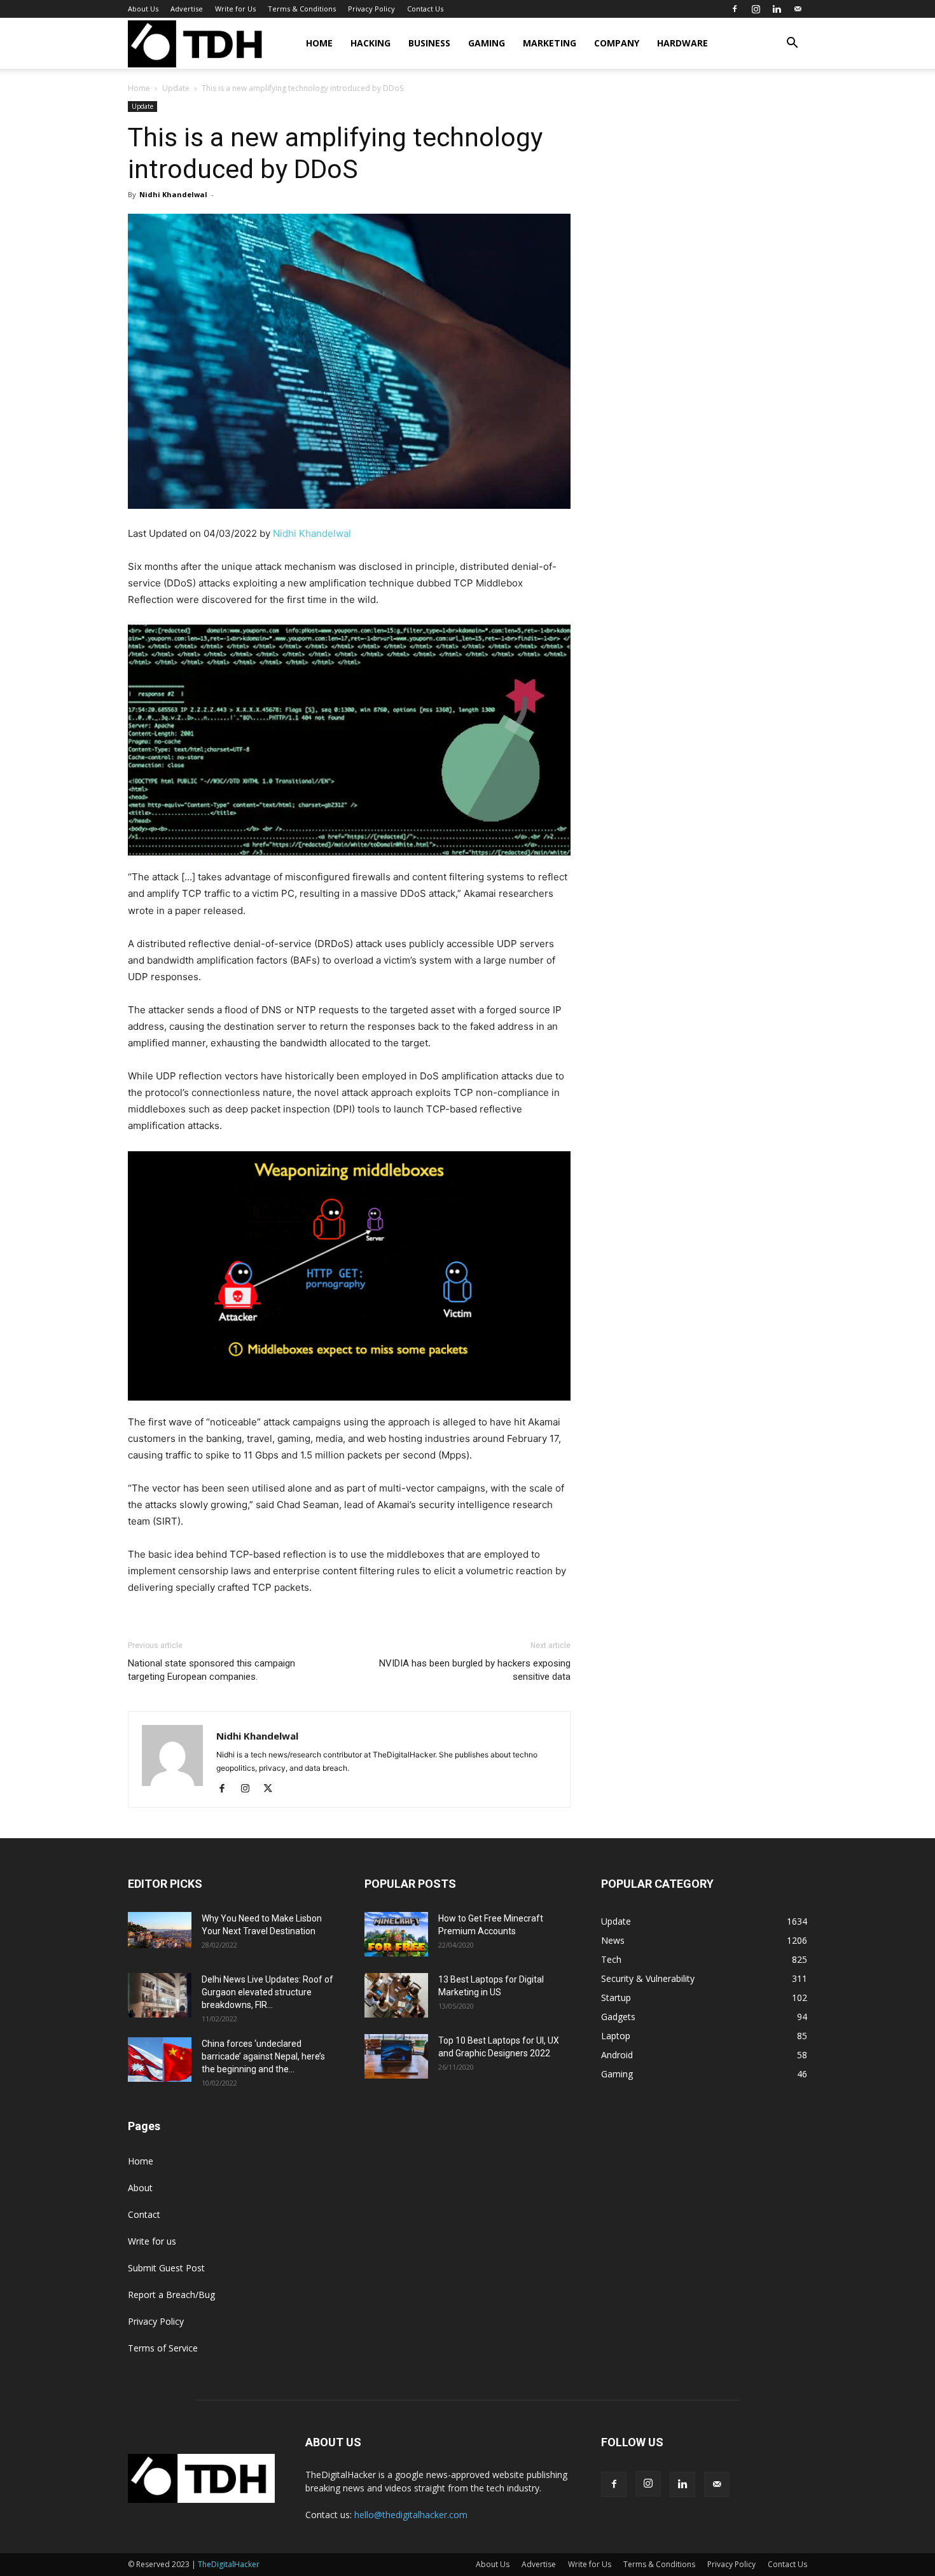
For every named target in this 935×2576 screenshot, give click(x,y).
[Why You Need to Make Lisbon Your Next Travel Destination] (160, 1930)
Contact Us (425, 9)
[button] (792, 44)
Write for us (152, 2241)
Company (617, 43)
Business (429, 43)
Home (319, 43)
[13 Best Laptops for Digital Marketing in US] (396, 1995)
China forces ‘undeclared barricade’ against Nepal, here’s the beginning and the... (263, 2056)
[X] (273, 1789)
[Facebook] (735, 9)
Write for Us (235, 9)
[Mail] (798, 9)
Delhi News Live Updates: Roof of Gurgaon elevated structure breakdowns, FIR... (267, 1992)
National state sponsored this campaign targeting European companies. (211, 1670)
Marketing (550, 43)
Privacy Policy (371, 9)
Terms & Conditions (302, 9)
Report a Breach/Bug (171, 2295)
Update (176, 88)
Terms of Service (163, 2348)
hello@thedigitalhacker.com (411, 2515)
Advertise (187, 9)
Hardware (682, 43)
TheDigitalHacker (229, 2564)
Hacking (371, 43)
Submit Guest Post (166, 2268)
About (140, 2188)
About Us (143, 9)
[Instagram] (756, 9)
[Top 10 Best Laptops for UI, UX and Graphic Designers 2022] (396, 2056)
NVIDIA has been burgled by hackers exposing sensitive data (475, 1670)
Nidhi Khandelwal (173, 194)
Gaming (487, 43)
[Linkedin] (777, 9)
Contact (144, 2214)
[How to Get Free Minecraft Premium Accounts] (396, 1934)
